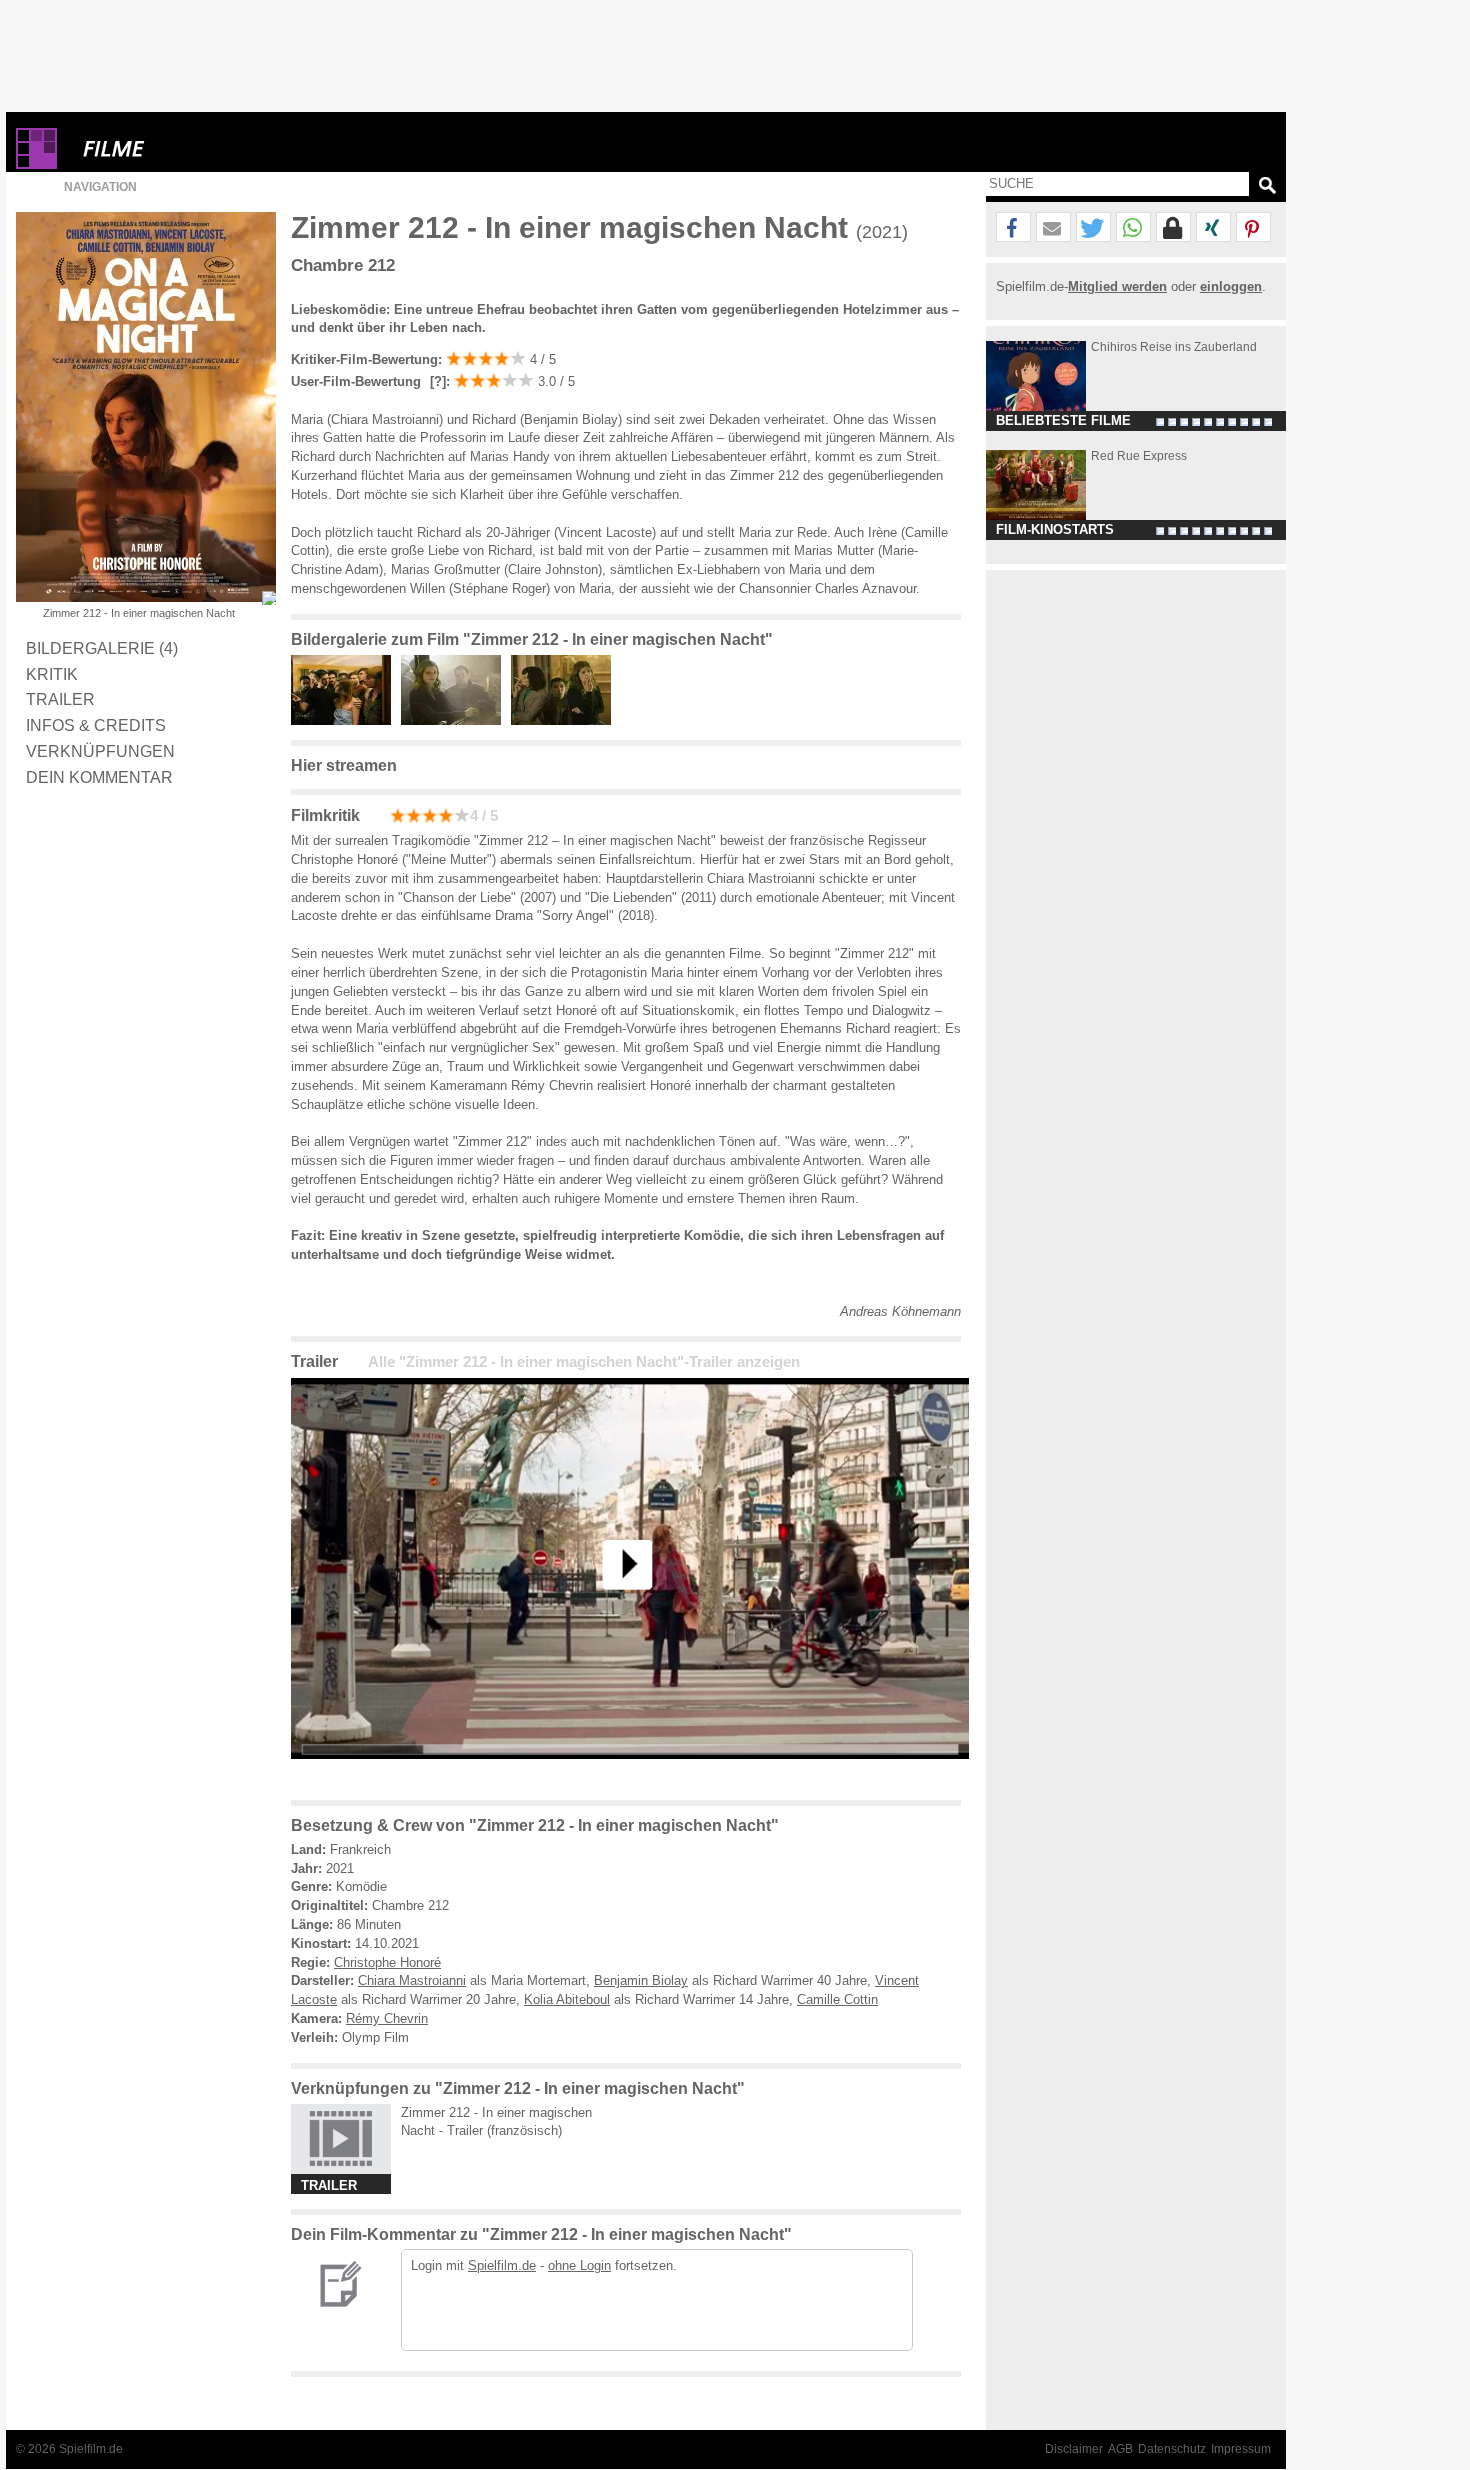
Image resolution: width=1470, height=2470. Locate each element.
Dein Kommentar (99, 777)
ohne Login (579, 2265)
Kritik (52, 674)
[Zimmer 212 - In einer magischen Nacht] (630, 1774)
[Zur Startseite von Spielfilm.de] (36, 164)
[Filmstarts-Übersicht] (186, 148)
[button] (1013, 228)
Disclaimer (1074, 2449)
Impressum (1241, 2449)
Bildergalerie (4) (102, 648)
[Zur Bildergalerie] (269, 598)
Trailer (60, 699)
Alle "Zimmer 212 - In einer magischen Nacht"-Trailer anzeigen (584, 1362)
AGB (1120, 2449)
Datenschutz (1172, 2449)
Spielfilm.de (502, 2265)
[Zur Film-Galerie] (346, 720)
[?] (436, 381)
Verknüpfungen (100, 751)
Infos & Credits (96, 725)
